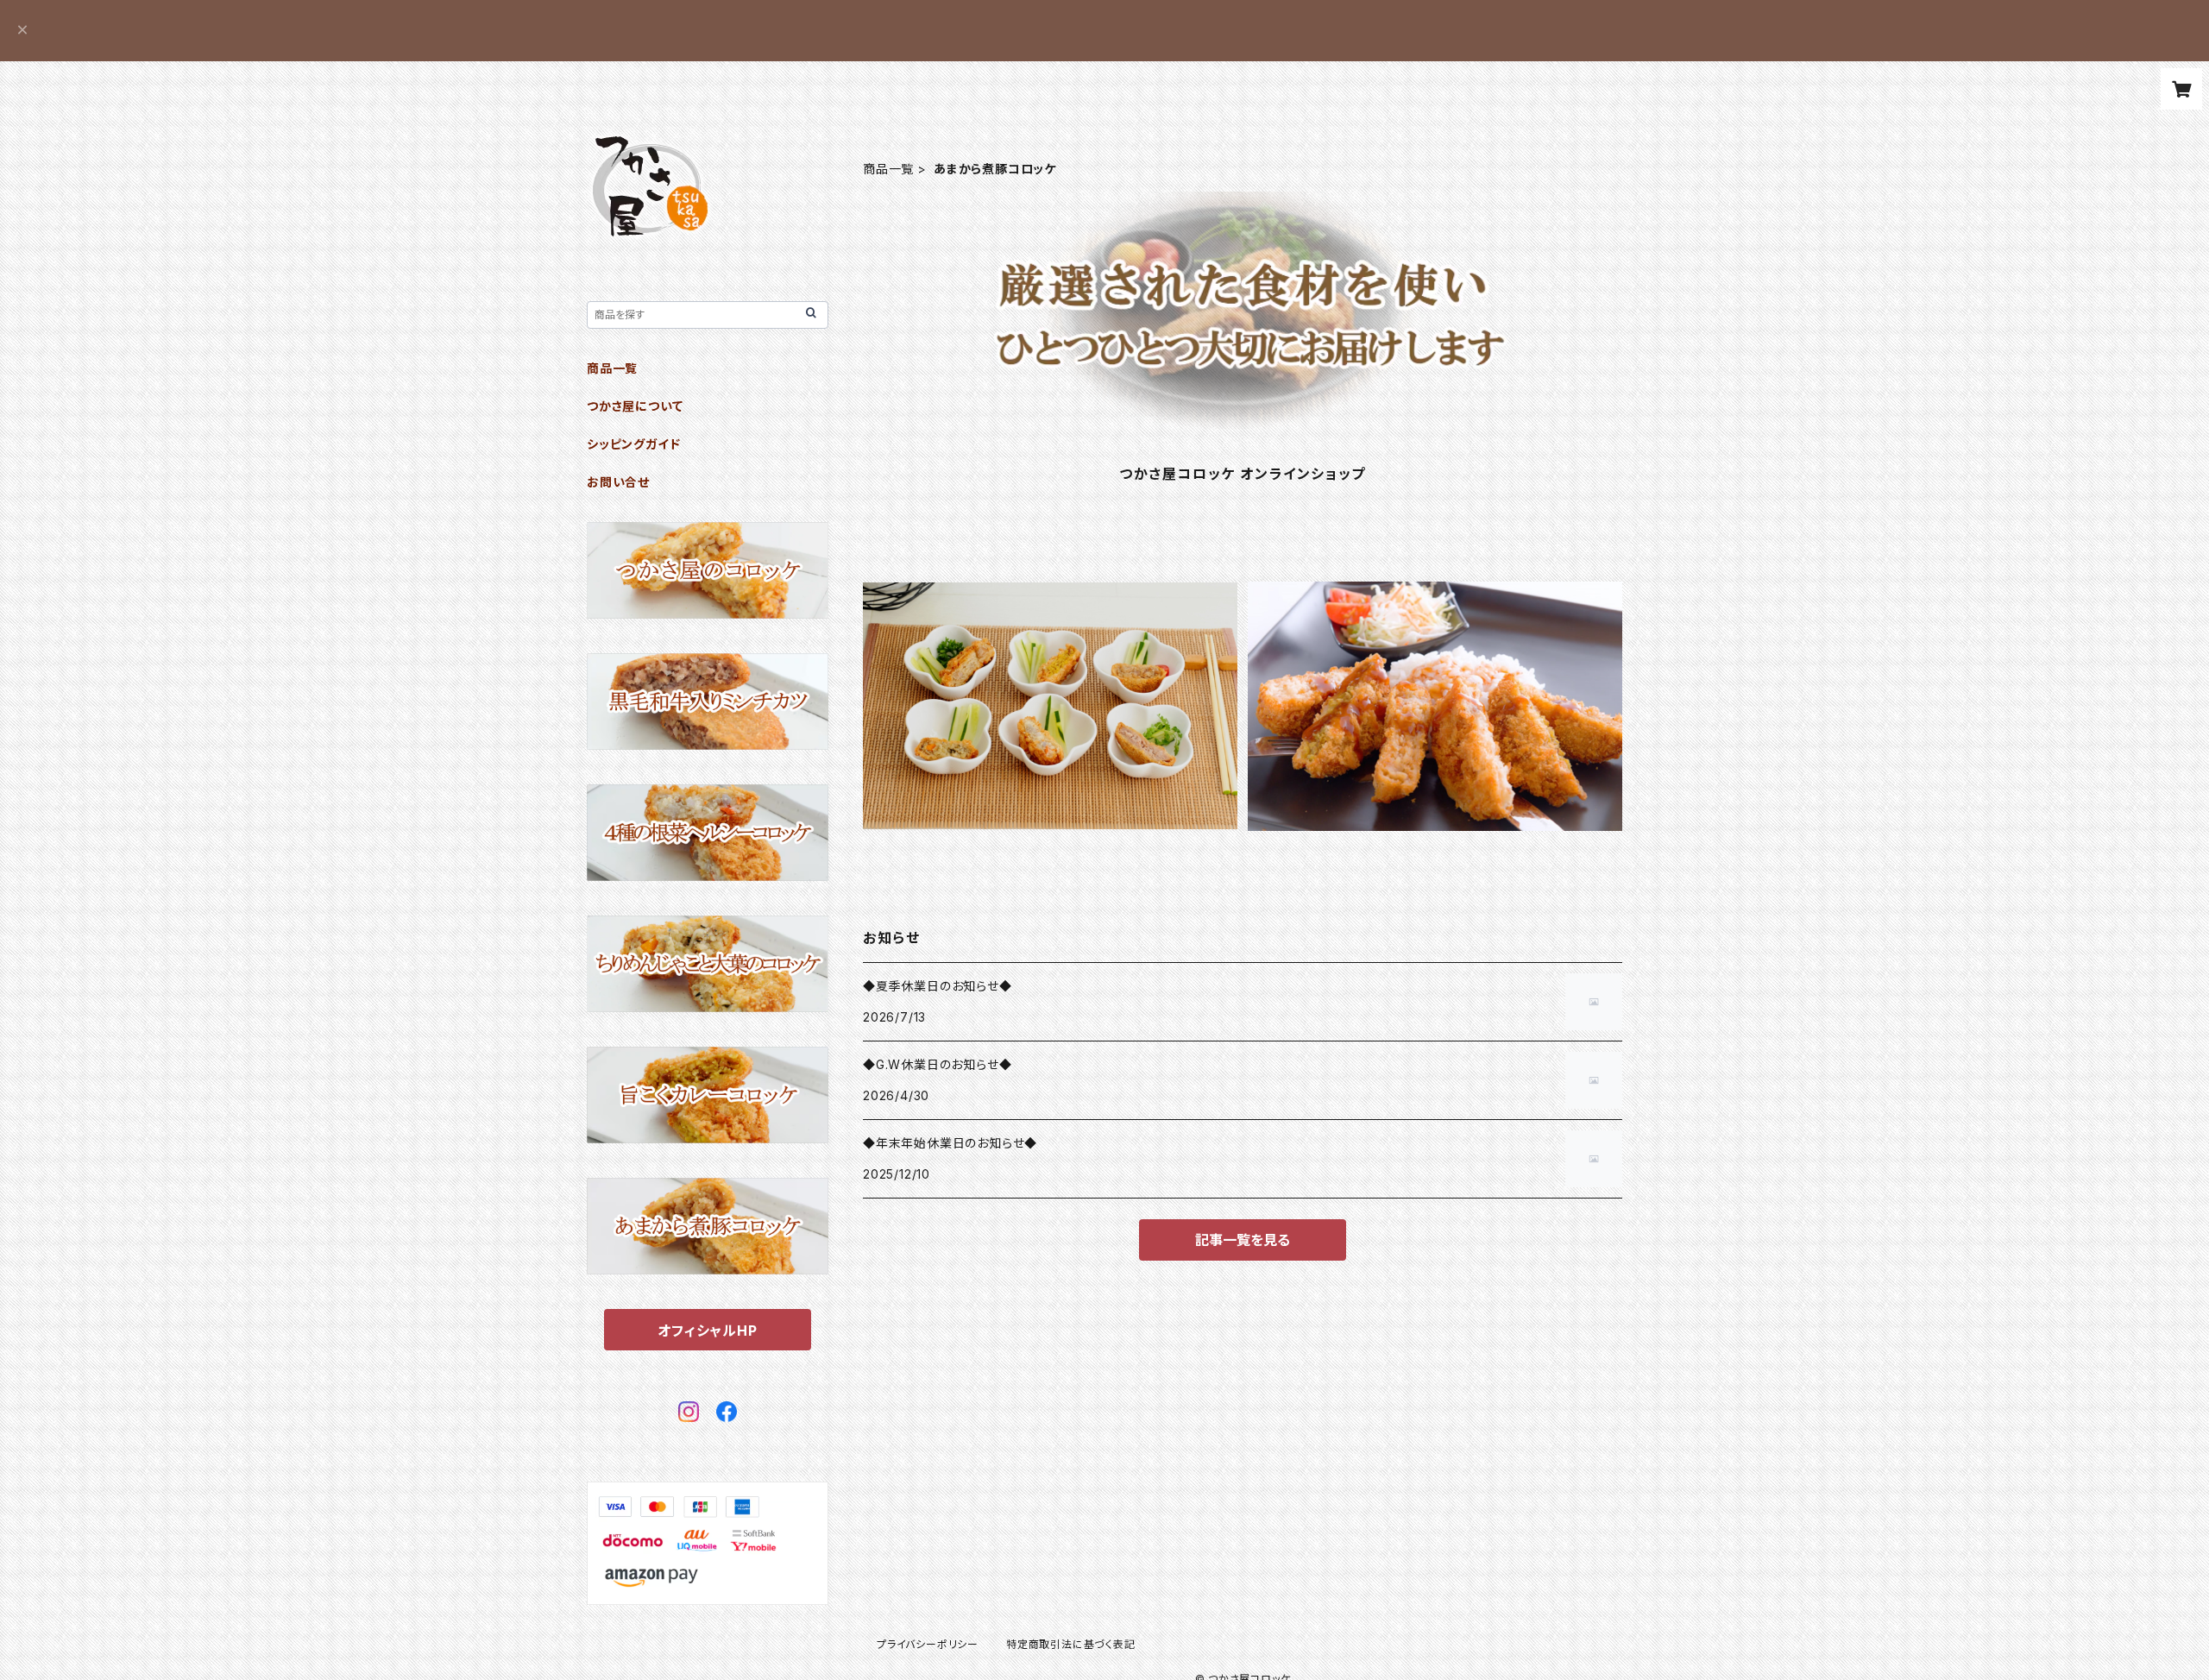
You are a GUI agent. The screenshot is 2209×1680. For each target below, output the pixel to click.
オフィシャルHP (707, 1331)
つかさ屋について (635, 406)
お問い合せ (618, 482)
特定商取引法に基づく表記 (1071, 1644)
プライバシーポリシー (928, 1644)
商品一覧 (888, 169)
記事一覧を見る (1243, 1240)
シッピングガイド (633, 444)
